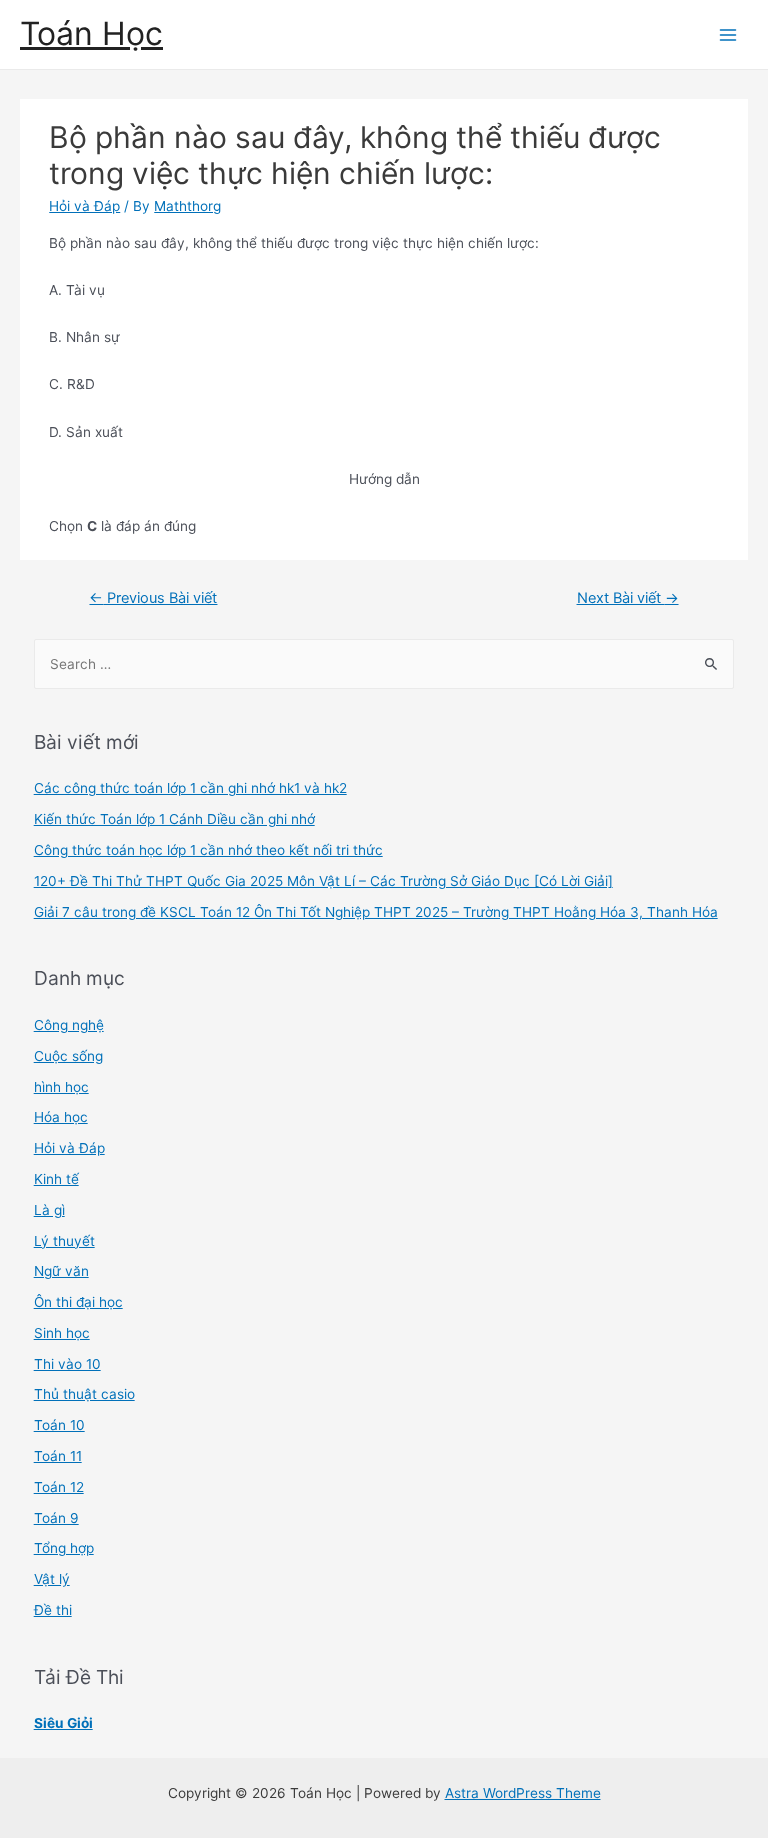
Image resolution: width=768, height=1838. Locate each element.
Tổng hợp (64, 1548)
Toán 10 (59, 1425)
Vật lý (52, 1579)
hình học (61, 1087)
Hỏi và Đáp (84, 206)
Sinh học (62, 1333)
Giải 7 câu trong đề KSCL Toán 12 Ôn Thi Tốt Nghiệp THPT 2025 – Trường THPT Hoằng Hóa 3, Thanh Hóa (376, 912)
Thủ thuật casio (84, 1394)
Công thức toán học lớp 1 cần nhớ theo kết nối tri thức (208, 850)
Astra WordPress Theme (523, 1793)
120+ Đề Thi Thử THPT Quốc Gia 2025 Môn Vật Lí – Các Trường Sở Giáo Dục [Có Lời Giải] (323, 881)
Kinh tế (56, 1179)
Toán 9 (56, 1518)
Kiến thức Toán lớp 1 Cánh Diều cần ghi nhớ (174, 819)
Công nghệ (69, 1025)
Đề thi (53, 1610)
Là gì (49, 1210)
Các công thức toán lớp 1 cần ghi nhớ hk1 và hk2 (190, 788)
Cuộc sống (68, 1056)
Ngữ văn (61, 1271)
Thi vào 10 (67, 1364)
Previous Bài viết (153, 598)
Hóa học (61, 1117)
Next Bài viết (628, 598)
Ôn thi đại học (78, 1302)
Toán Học (91, 33)
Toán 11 (58, 1456)
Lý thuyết (64, 1241)
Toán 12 (59, 1487)
